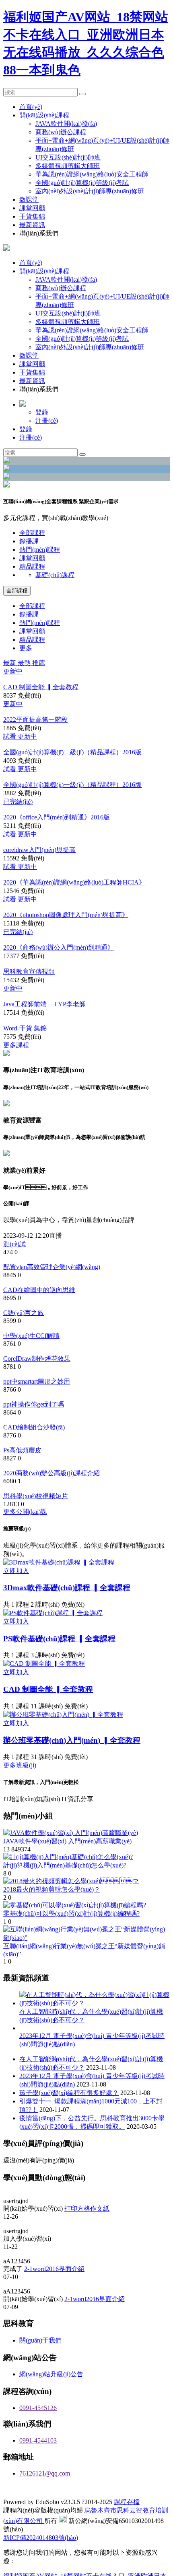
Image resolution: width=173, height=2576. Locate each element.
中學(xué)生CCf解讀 (31, 1356)
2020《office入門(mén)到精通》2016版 (57, 823)
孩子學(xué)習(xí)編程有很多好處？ (69, 2122)
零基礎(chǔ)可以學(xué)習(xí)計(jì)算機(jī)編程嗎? (71, 1942)
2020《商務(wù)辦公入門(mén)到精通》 (59, 958)
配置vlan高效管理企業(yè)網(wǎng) (52, 1284)
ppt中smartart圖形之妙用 (37, 1404)
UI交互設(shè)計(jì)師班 (68, 157)
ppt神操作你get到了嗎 (34, 1428)
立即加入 (16, 1600)
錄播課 (29, 541)
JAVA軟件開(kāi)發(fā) (66, 124)
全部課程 (32, 533)
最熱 (25, 663)
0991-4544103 (38, 2473)
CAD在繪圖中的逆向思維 (39, 1308)
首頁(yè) (31, 107)
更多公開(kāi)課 (25, 1541)
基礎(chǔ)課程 (55, 575)
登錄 (42, 412)
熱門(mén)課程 (40, 550)
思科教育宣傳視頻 (29, 984)
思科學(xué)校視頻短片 (36, 1525)
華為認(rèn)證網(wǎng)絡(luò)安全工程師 (92, 174)
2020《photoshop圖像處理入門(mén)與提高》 (66, 925)
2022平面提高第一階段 (35, 722)
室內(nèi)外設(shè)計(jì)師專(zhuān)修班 (90, 191)
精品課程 (32, 566)
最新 (10, 663)
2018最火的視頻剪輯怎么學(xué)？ (52, 1918)
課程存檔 (127, 2534)
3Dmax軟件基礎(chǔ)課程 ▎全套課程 (67, 1617)
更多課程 (16, 1060)
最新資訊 (32, 225)
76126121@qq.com (45, 2505)
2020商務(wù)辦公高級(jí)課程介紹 (51, 1501)
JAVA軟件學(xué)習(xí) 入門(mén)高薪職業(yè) (67, 1870)
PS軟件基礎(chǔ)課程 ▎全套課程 (59, 1668)
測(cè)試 (14, 1260)
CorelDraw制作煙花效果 (37, 1380)
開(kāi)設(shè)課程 (44, 115)
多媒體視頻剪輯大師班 (68, 166)
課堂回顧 (32, 208)
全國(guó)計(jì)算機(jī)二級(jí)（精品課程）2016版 (72, 756)
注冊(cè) (47, 421)
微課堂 (29, 200)
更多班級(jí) (20, 1794)
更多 (26, 648)
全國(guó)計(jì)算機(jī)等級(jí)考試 (82, 183)
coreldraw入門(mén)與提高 (39, 857)
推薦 (39, 663)
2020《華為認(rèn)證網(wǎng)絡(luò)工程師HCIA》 (74, 891)
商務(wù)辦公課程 (61, 132)
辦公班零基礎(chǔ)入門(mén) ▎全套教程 (72, 1769)
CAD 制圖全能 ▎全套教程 (41, 688)
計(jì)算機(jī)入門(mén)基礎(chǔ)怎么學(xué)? (65, 1894)
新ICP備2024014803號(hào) (41, 2570)
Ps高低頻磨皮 (22, 1477)
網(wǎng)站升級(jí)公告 (51, 2406)
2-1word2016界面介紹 (54, 2300)
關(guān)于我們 (40, 2372)
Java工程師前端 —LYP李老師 (44, 1017)
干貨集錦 (32, 216)
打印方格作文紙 (87, 2238)
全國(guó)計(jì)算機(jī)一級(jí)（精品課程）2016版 (72, 789)
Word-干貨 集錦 (25, 1043)
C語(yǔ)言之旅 (24, 1332)
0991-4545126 (38, 2440)
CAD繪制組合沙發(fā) (34, 1453)
